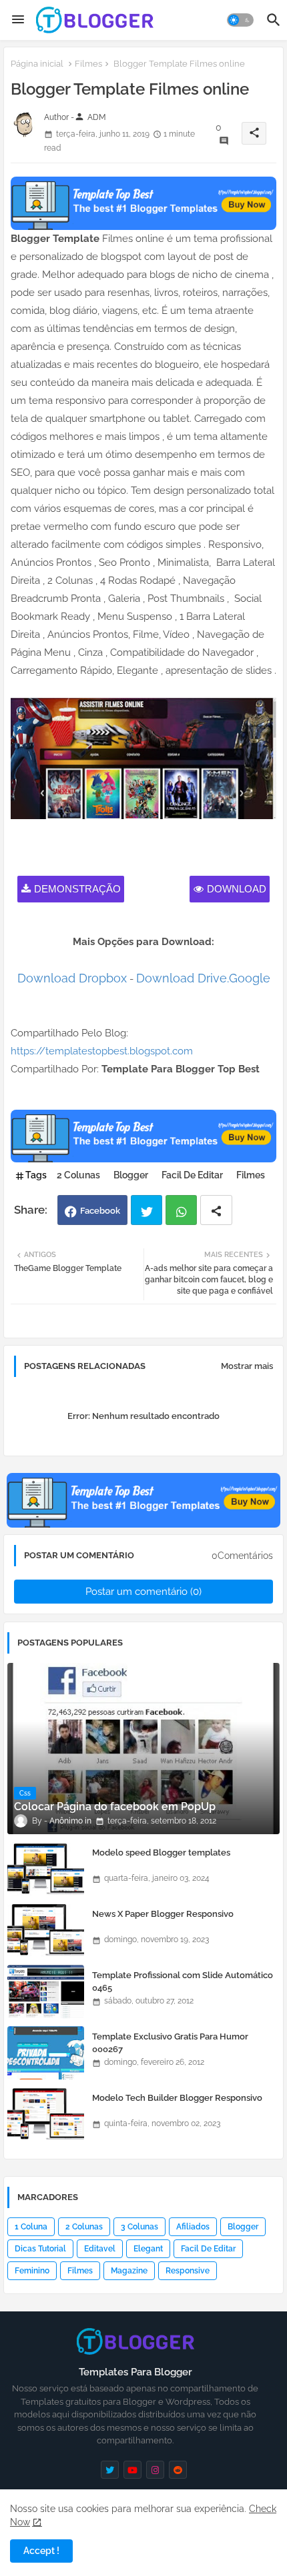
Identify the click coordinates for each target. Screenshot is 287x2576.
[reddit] (178, 2470)
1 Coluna (31, 2227)
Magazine (129, 2271)
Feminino (32, 2271)
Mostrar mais (247, 1366)
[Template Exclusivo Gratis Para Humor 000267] (46, 2053)
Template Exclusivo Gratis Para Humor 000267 (170, 2042)
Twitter (147, 1210)
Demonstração (77, 889)
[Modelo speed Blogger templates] (46, 1869)
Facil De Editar (192, 1175)
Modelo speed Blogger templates (161, 1853)
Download (237, 889)
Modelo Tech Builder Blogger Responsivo (177, 2098)
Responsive (188, 2271)
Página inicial (37, 64)
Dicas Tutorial (40, 2249)
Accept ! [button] (41, 2551)
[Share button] (216, 1210)
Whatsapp (181, 1210)
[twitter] (110, 2470)
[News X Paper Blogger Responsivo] (46, 1930)
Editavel (100, 2249)
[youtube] (132, 2470)
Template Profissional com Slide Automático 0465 (183, 1981)
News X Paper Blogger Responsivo (163, 1914)
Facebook (100, 1211)
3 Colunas (139, 2227)
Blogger (131, 1175)
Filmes (88, 64)
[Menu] (18, 20)
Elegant (148, 2249)
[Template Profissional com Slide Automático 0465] (46, 1991)
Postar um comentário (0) (143, 1592)
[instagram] (155, 2470)
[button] (240, 20)
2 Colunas (78, 1175)
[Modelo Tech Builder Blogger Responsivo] (46, 2114)
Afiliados (193, 2227)
